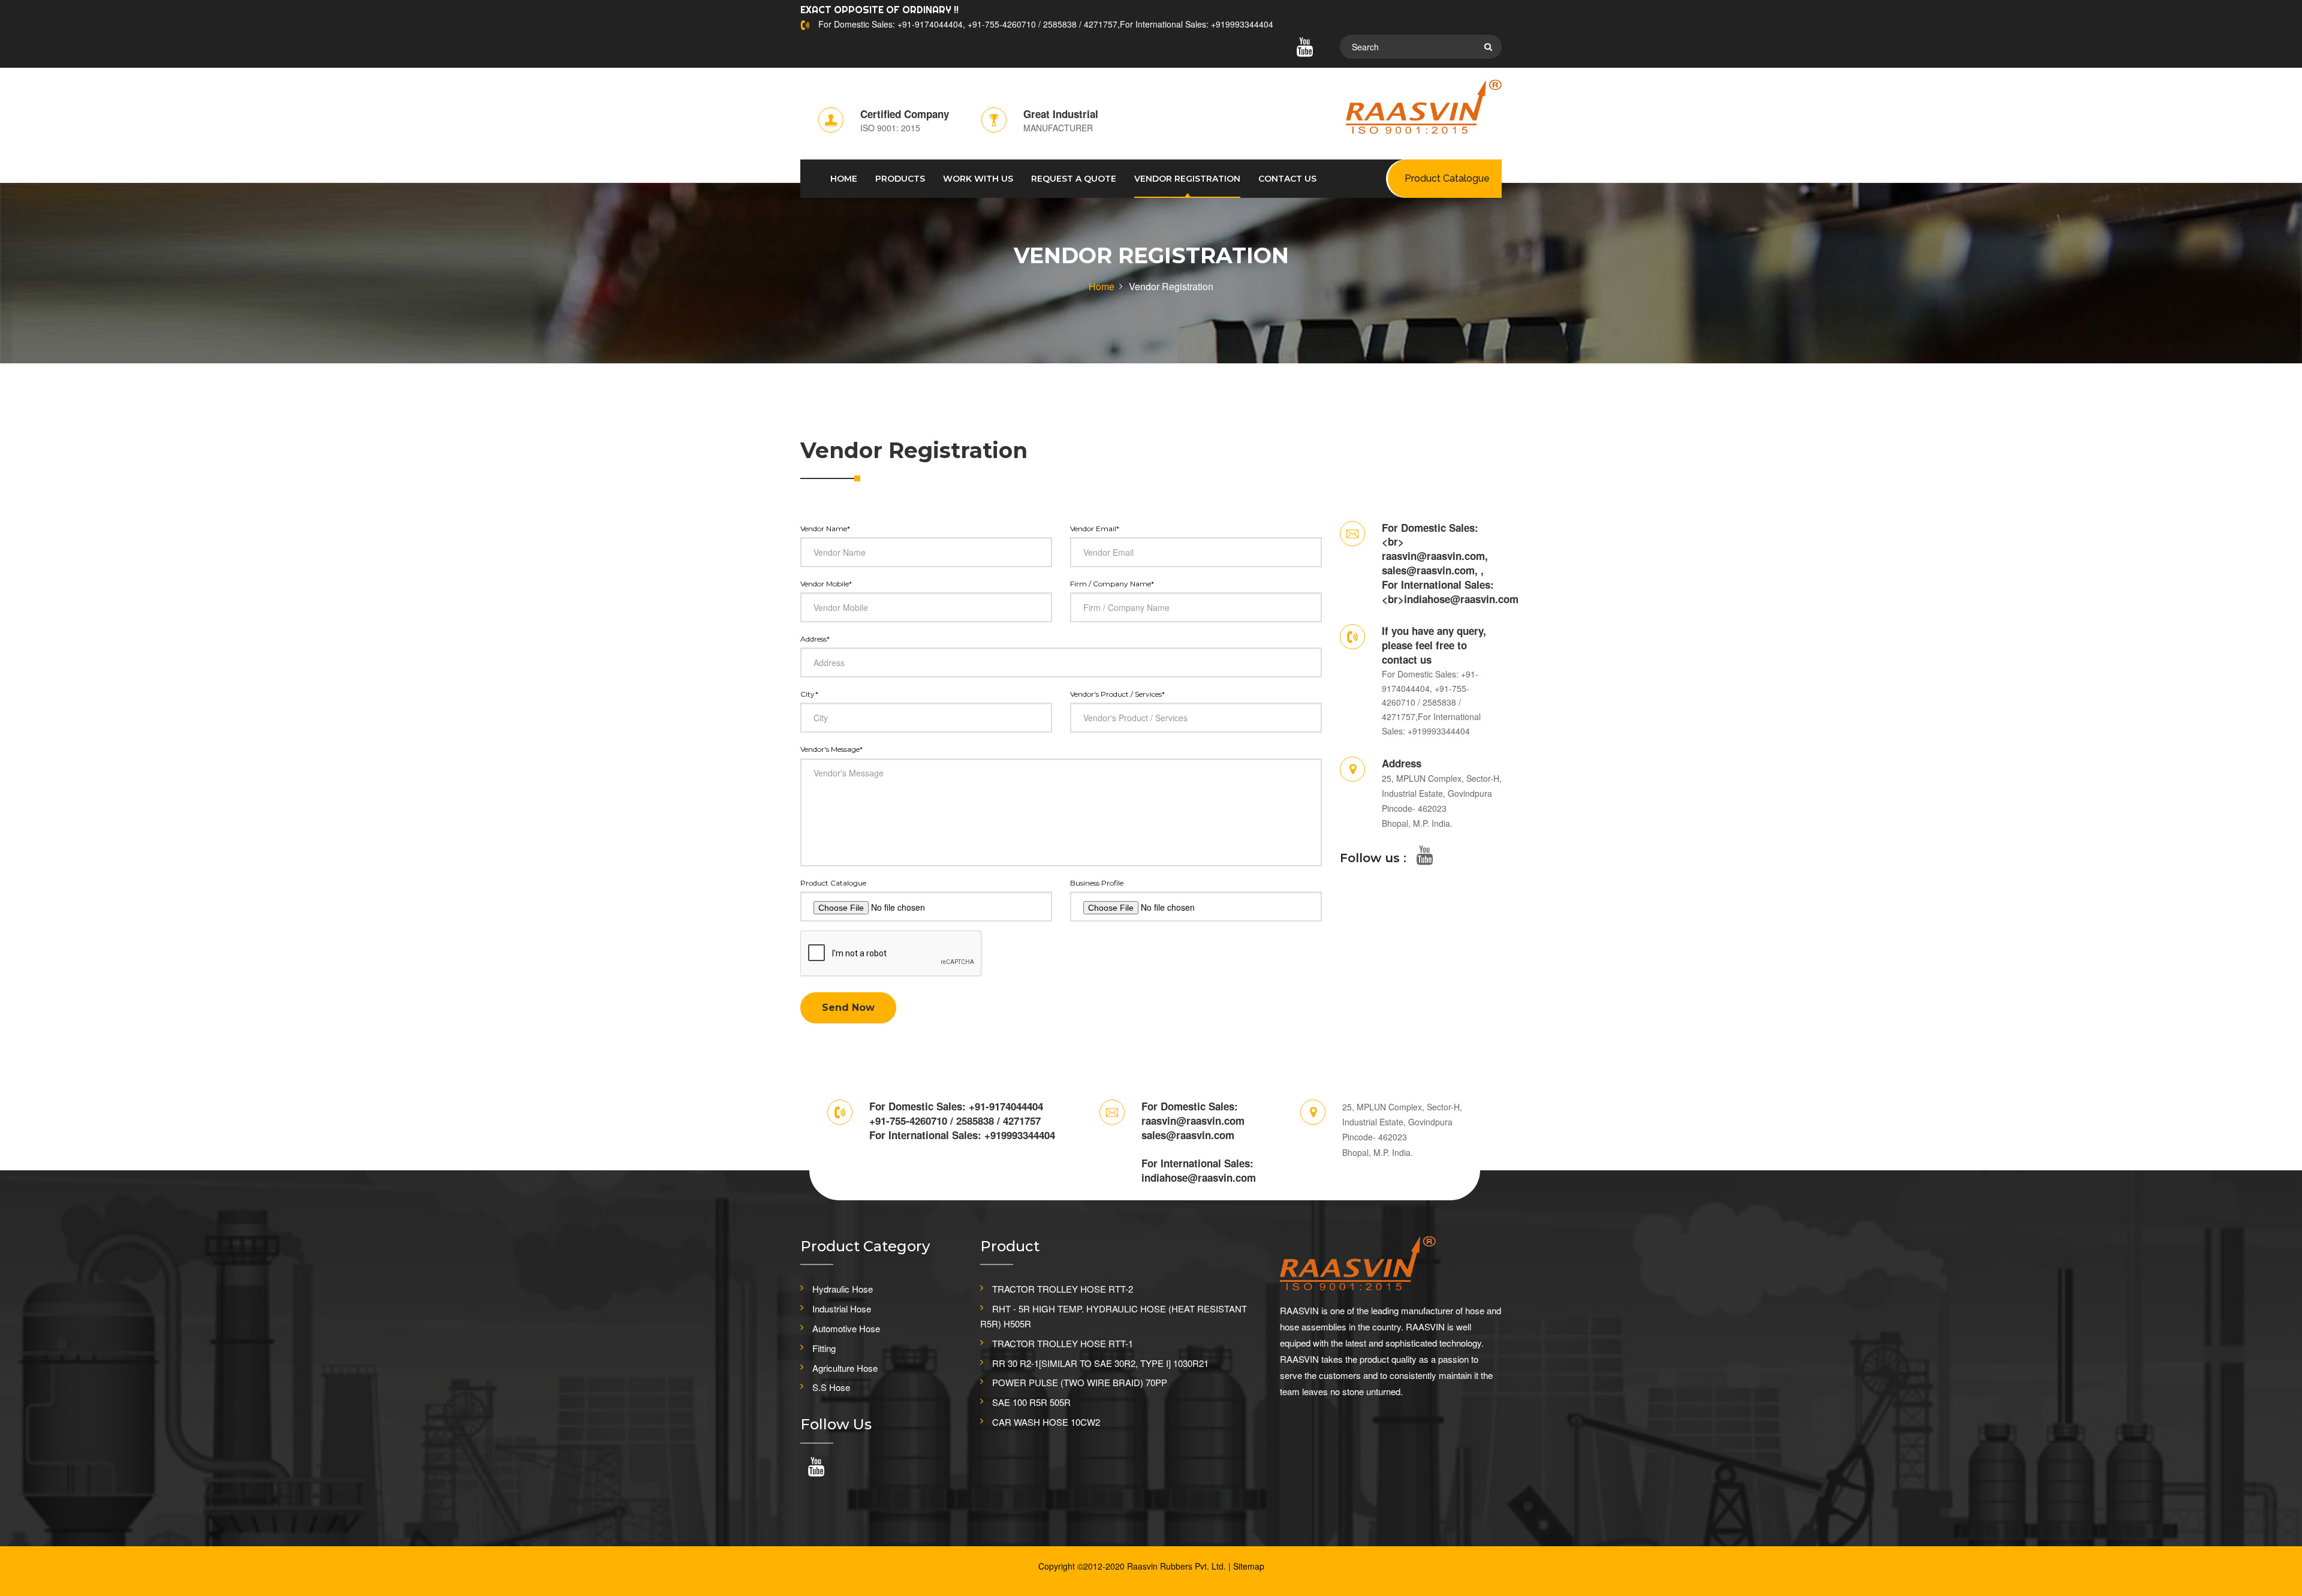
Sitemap (1249, 1566)
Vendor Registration (1187, 179)
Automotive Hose (846, 1328)
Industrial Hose (842, 1309)
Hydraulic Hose (843, 1289)
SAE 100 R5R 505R (1031, 1402)
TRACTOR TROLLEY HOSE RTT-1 (1063, 1343)
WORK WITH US (978, 179)
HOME (844, 179)
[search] (1488, 47)
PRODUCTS (900, 179)
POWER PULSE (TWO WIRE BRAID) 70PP (1080, 1382)
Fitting (824, 1348)
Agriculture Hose (845, 1368)
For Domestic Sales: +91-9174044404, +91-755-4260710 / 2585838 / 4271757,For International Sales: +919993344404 (1046, 24)
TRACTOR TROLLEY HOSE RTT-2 (1063, 1289)
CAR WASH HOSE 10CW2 (1046, 1422)
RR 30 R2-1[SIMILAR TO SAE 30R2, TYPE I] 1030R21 (1100, 1363)
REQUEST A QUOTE (1074, 179)
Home (1102, 286)
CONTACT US (1287, 179)
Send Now (848, 1008)
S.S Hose (831, 1387)
